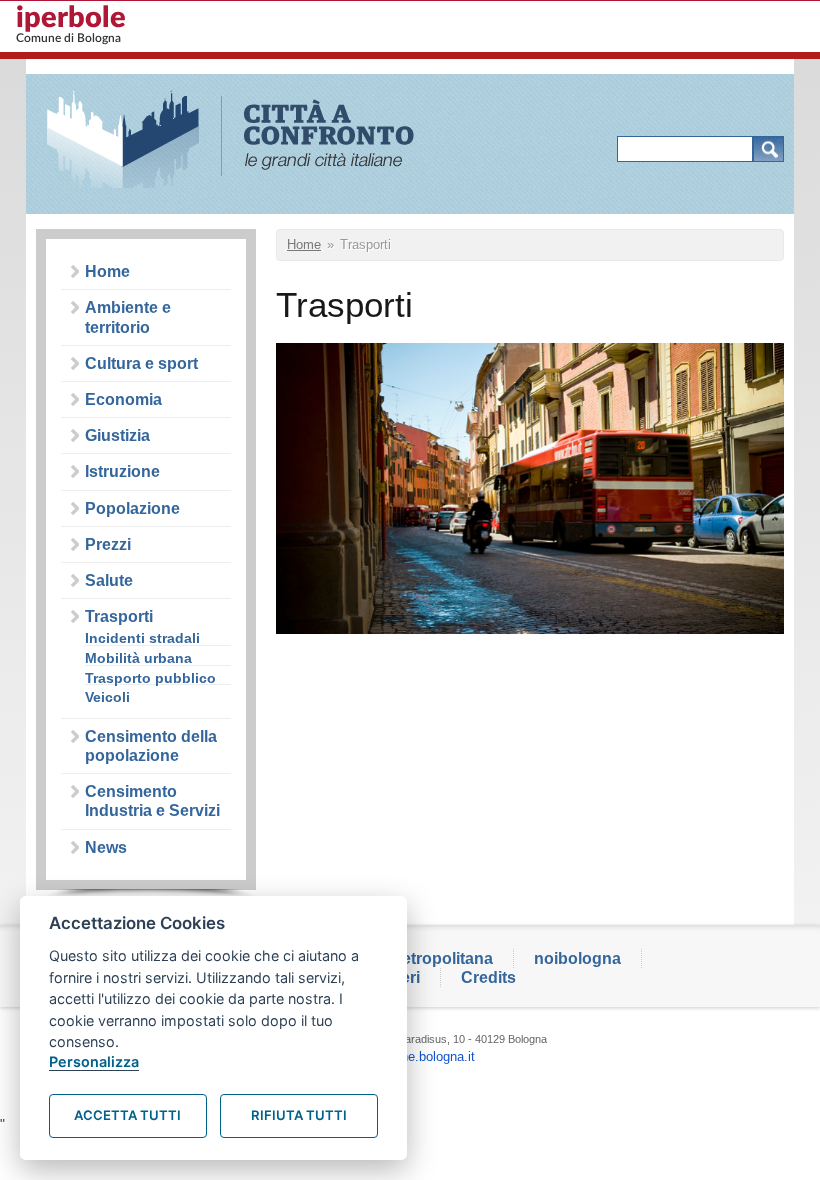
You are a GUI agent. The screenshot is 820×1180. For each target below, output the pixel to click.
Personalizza (94, 1061)
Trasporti (119, 616)
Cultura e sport (141, 363)
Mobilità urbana (138, 658)
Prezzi (108, 544)
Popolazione (132, 508)
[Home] (243, 141)
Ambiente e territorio (128, 317)
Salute (109, 580)
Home (107, 271)
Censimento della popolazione (151, 746)
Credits (488, 977)
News (106, 847)
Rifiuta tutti (299, 1115)
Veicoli (107, 697)
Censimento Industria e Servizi (152, 801)
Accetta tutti (127, 1115)
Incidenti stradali (142, 638)
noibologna (577, 958)
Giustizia (117, 435)
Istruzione (122, 471)
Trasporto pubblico (150, 678)
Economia (123, 399)
